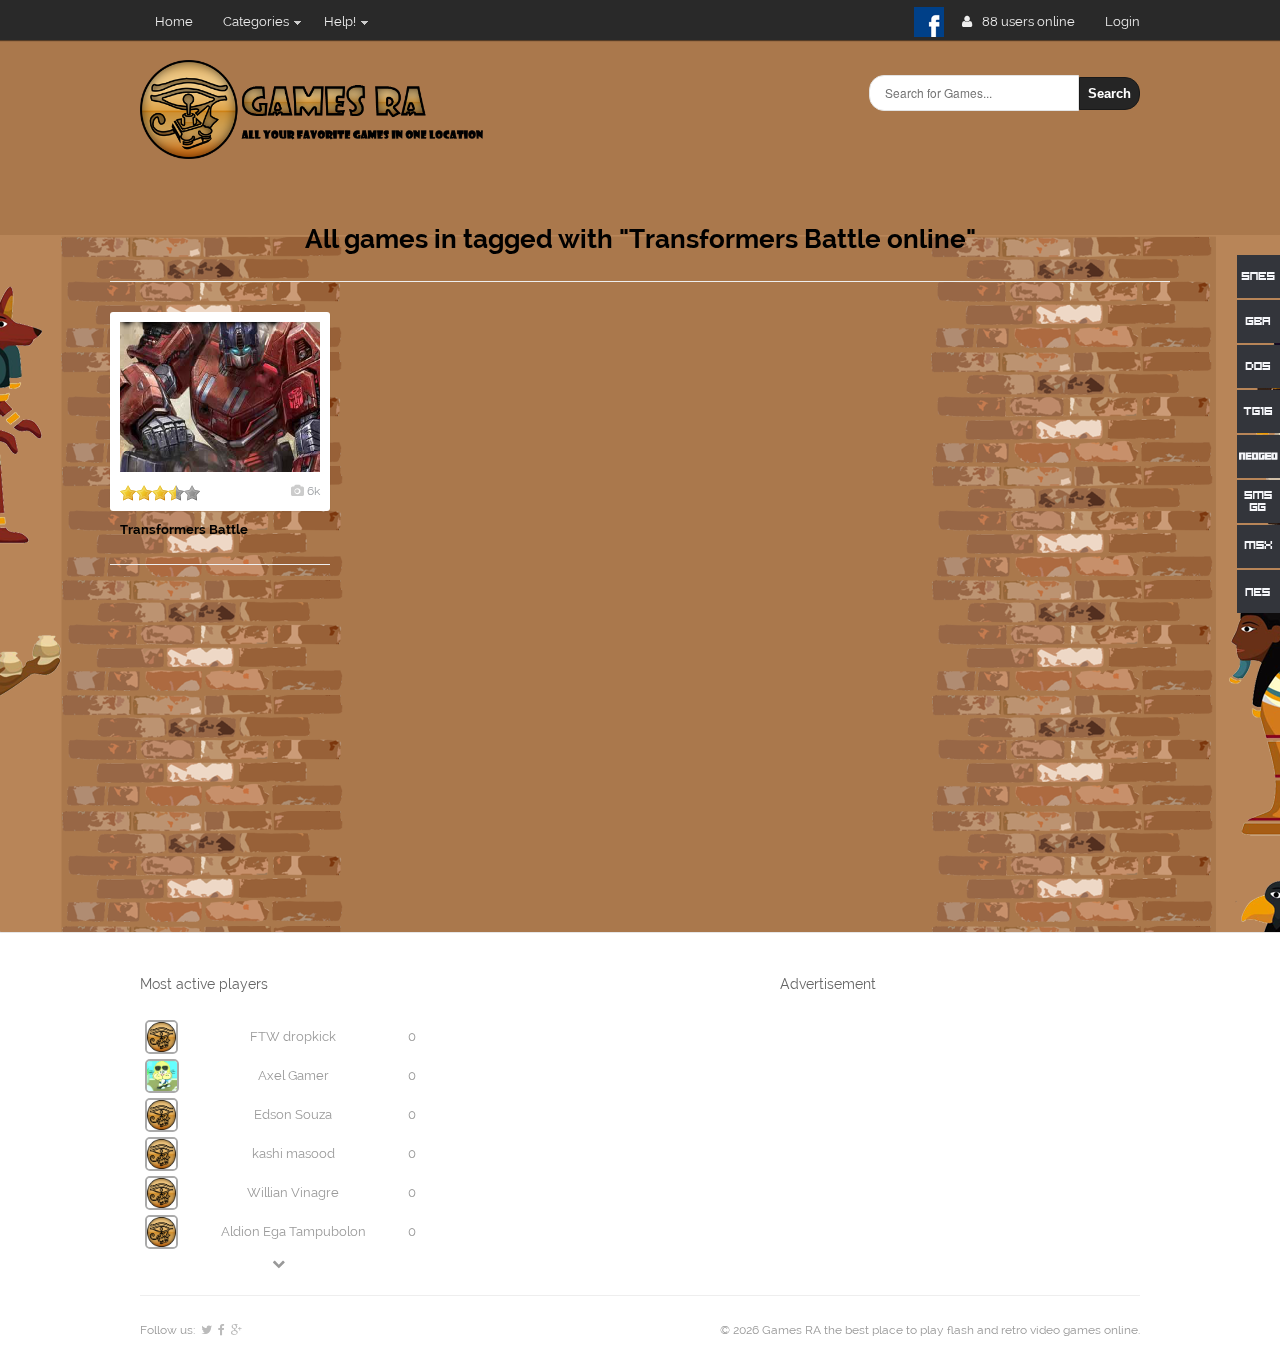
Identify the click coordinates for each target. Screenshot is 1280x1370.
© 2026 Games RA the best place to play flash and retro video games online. (930, 1330)
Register (1130, 21)
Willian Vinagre (293, 1192)
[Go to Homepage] (311, 147)
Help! (340, 21)
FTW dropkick (293, 1036)
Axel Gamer (293, 1075)
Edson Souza (293, 1114)
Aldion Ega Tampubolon (293, 1231)
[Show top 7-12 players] (280, 1263)
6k (313, 491)
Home (174, 21)
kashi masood (293, 1153)
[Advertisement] (1020, 612)
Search (1109, 93)
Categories (256, 21)
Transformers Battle (184, 529)
